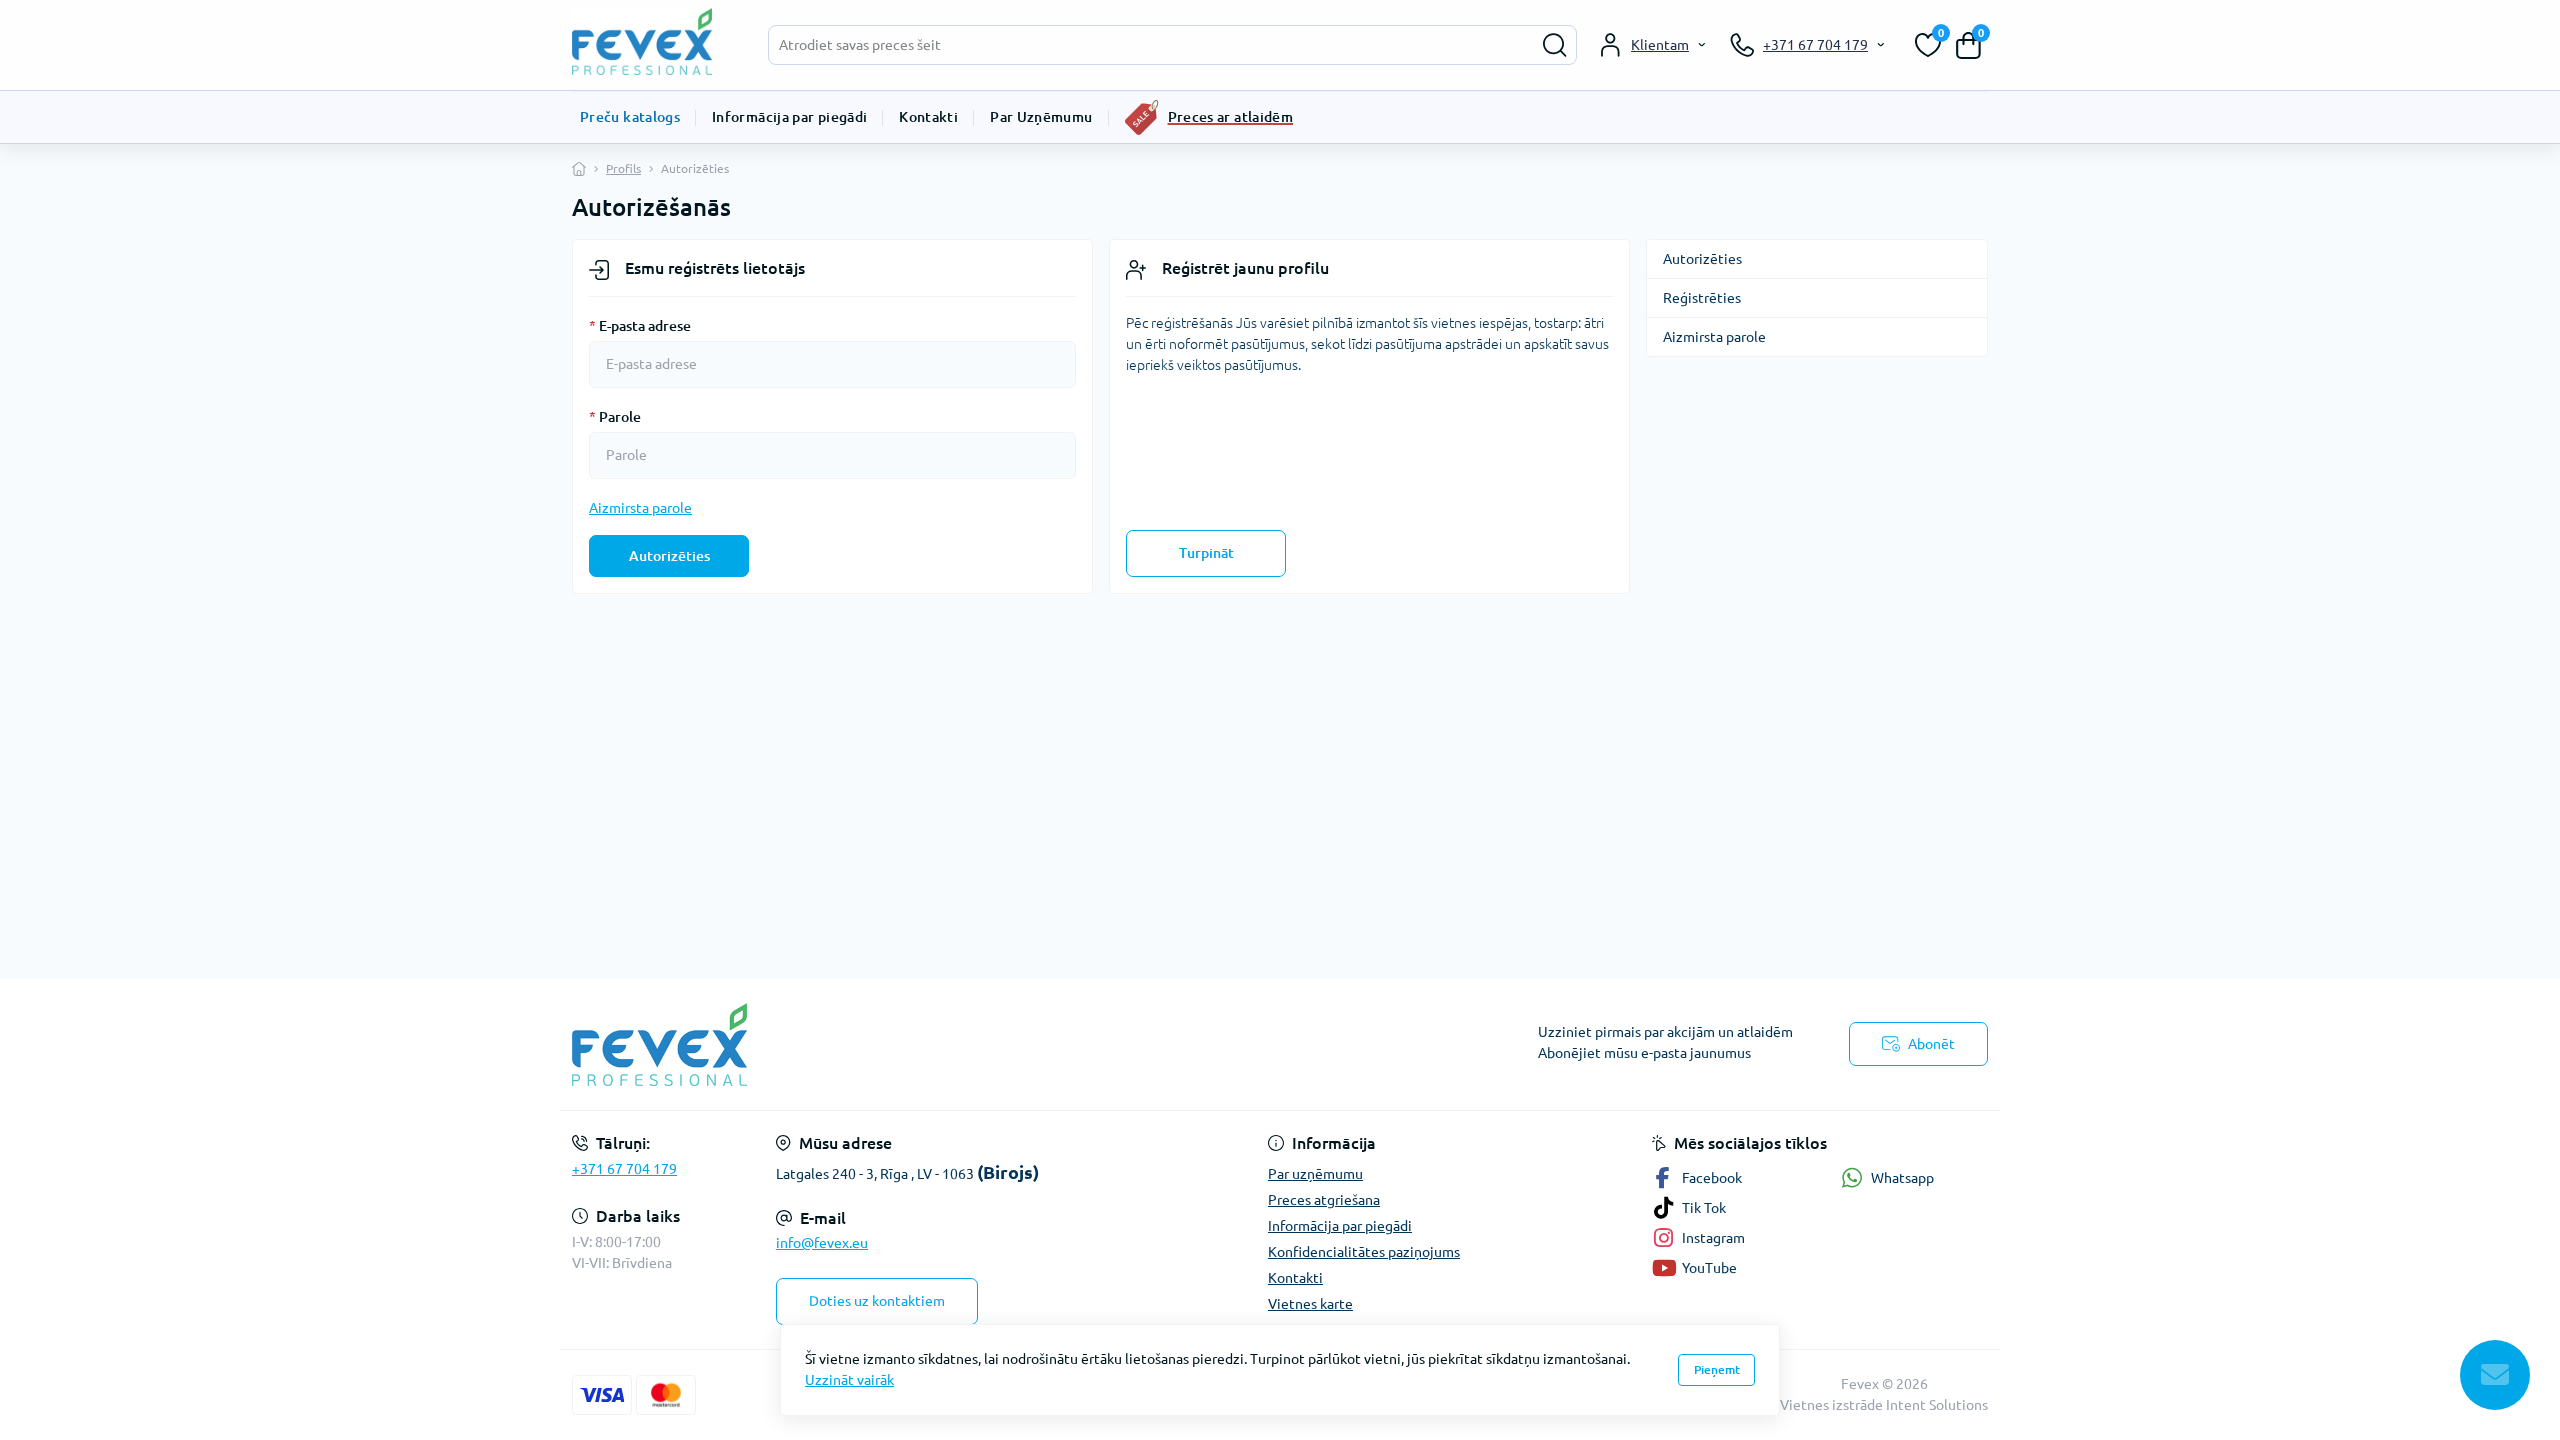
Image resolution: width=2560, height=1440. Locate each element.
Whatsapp (1902, 1178)
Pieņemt (1717, 1369)
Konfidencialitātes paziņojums (1364, 1252)
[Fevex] (920, 1044)
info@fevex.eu (822, 1243)
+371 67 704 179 (624, 1169)
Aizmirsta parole (640, 508)
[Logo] (652, 41)
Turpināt (1206, 553)
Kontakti (928, 117)
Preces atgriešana (1324, 1200)
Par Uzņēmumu (1041, 117)
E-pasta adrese (640, 326)
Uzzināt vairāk (849, 1380)
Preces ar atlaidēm (1230, 117)
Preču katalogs (630, 117)
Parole (615, 417)
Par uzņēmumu (1315, 1174)
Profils (623, 168)
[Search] (1555, 45)
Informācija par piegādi (789, 117)
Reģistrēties (1702, 298)
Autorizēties (669, 556)
